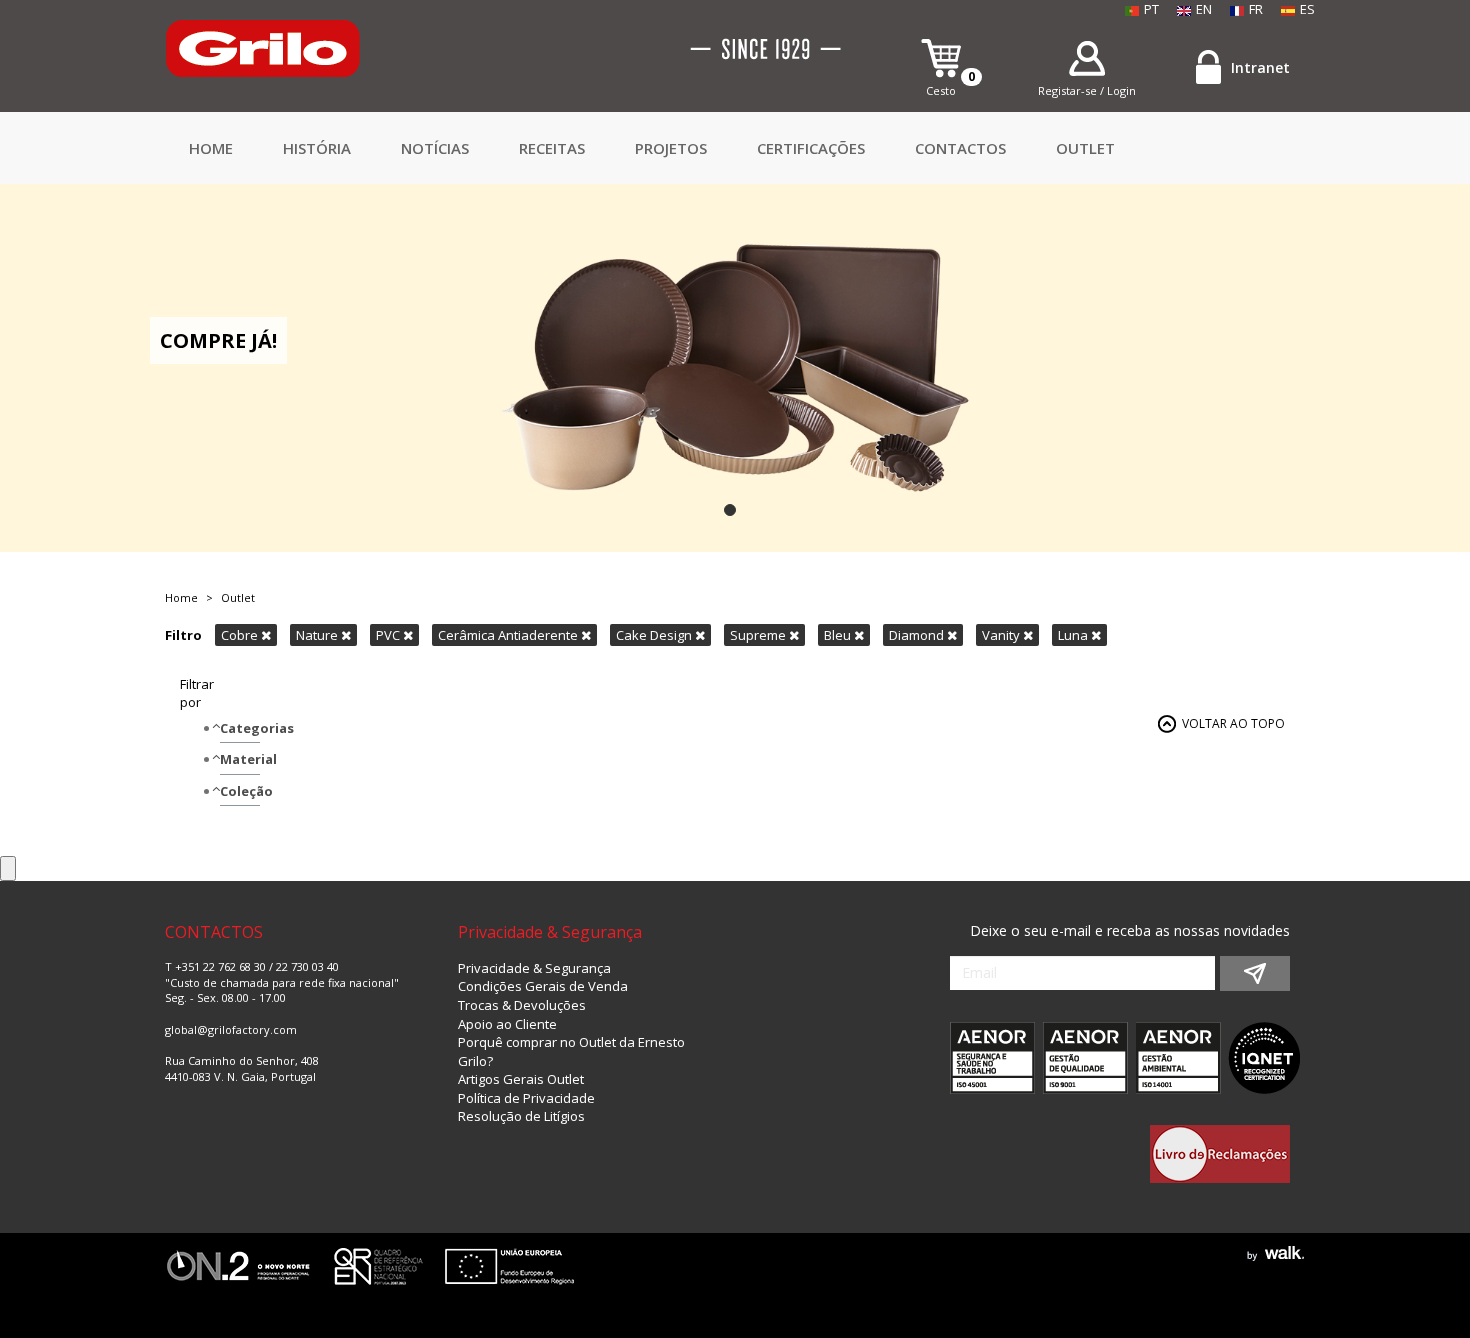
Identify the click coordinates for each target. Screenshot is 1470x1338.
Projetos (671, 148)
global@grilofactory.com (231, 1029)
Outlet (1085, 148)
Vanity (1002, 635)
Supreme (759, 635)
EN (1204, 9)
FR (1256, 9)
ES (1307, 9)
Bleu (839, 635)
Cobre (241, 635)
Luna (1074, 635)
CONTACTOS (960, 148)
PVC (389, 635)
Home (211, 148)
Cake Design (655, 635)
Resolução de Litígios (521, 1116)
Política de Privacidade (526, 1098)
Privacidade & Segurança (534, 968)
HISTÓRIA (317, 148)
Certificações (811, 148)
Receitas (552, 148)
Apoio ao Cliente (507, 1024)
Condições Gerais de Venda (543, 986)
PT (1151, 9)
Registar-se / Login (1087, 90)
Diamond (918, 635)
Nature (318, 635)
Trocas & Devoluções (522, 1005)
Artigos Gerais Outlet (521, 1079)
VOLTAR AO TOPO (1233, 723)
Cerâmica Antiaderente (509, 635)
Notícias (435, 148)
